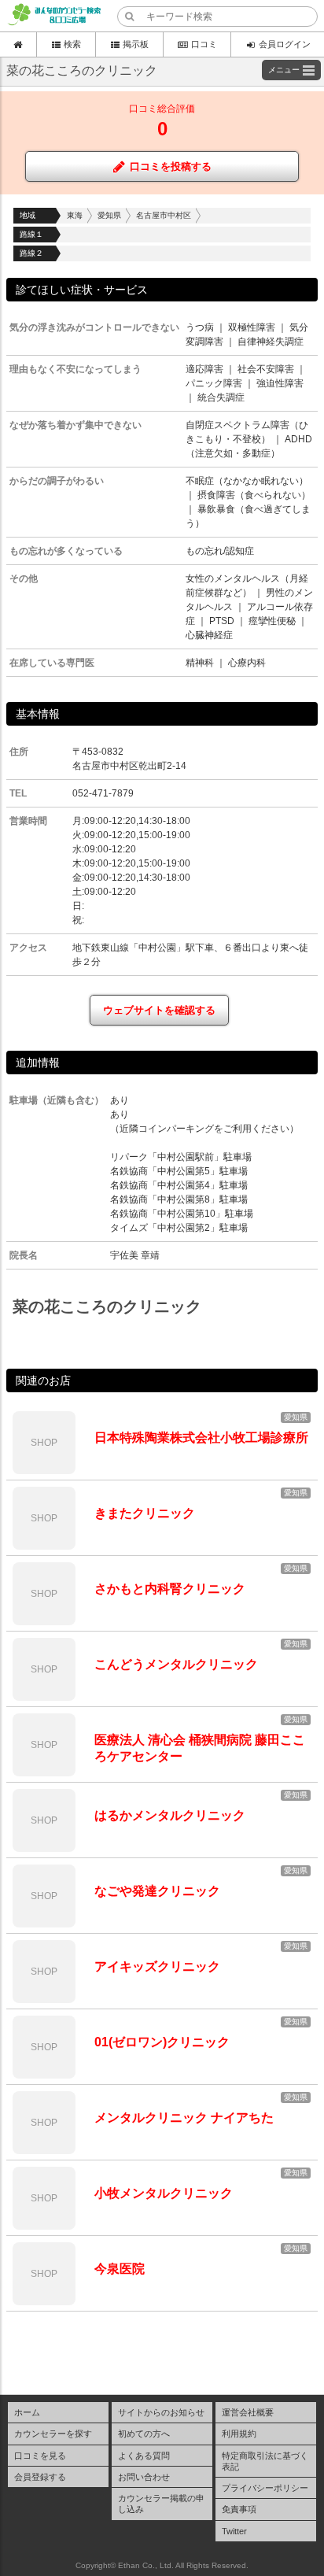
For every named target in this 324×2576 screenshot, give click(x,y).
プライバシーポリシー (265, 2488)
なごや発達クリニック (157, 1891)
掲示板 (136, 44)
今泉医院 (120, 2269)
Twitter (234, 2531)
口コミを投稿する (171, 166)
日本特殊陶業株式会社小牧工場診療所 (201, 1438)
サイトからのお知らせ (161, 2412)
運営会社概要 (248, 2412)
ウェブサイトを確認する (159, 1010)
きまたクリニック (145, 1513)
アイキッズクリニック (157, 1966)
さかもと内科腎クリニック (170, 1589)
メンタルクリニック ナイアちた (184, 2118)
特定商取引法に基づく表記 (265, 2461)
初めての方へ (144, 2434)
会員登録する (40, 2477)
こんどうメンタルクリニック (176, 1664)
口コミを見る (40, 2456)
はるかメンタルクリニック (170, 1815)
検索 (72, 44)
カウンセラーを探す (53, 2434)
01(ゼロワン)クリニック (162, 2042)
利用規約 (239, 2434)
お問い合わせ (144, 2477)
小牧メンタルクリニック (164, 2193)
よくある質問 (144, 2456)
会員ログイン (285, 44)
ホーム (27, 2412)
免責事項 (239, 2509)
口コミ (204, 44)
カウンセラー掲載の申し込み (161, 2504)
